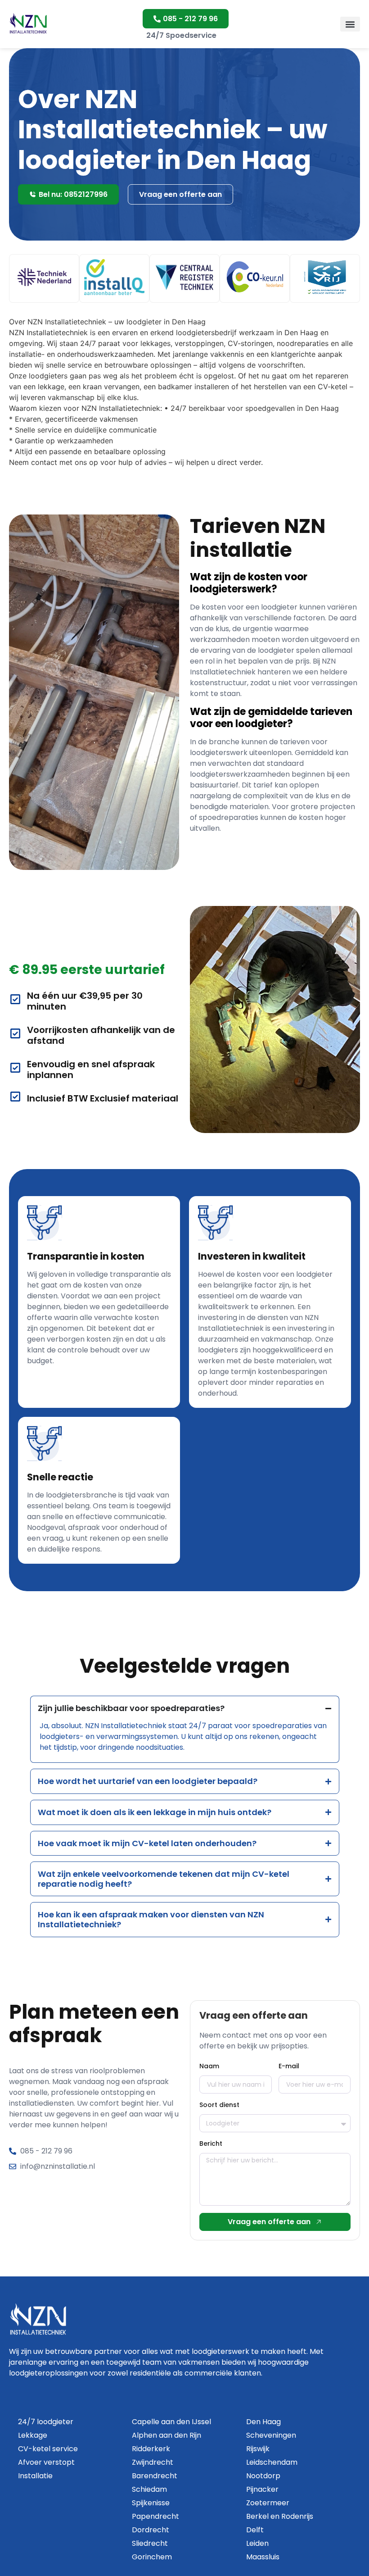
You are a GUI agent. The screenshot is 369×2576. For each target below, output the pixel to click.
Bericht (211, 2144)
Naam (209, 2066)
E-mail (289, 2066)
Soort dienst (219, 2105)
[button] (350, 24)
